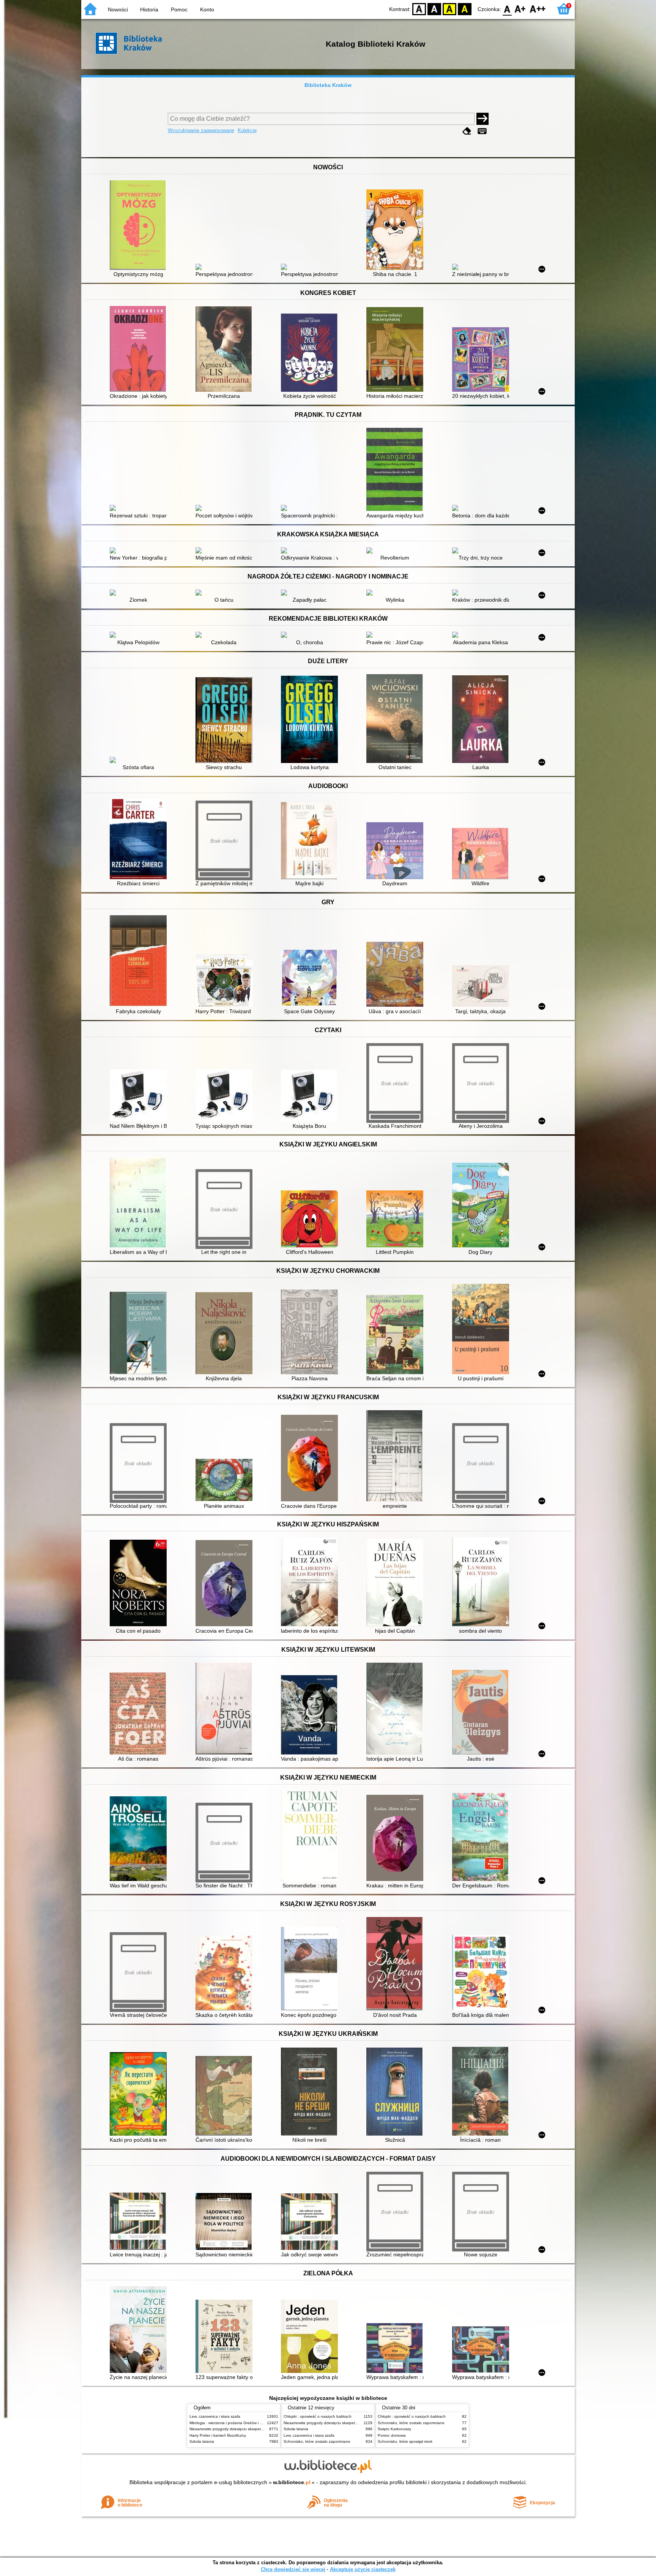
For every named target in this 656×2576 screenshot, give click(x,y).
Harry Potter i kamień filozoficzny (218, 2435)
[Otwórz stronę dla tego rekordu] (140, 226)
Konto (207, 9)
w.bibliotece (292, 2482)
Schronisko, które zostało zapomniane (317, 2441)
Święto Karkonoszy (394, 2429)
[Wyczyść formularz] (467, 131)
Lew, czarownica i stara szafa (215, 2416)
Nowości (118, 9)
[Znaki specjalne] (482, 131)
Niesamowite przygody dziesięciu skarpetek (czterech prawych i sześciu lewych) (259, 2429)
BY (465, 9)
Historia (149, 9)
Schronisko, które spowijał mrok (405, 2441)
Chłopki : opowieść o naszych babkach (318, 2416)
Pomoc (179, 9)
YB (449, 9)
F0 (507, 9)
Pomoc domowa (392, 2435)
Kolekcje (247, 130)
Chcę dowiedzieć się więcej (293, 2569)
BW (434, 9)
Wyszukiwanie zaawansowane (201, 130)
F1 (520, 9)
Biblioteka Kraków (328, 85)
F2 (538, 9)
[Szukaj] (483, 119)
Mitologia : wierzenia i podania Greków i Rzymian (232, 2423)
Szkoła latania (202, 2441)
